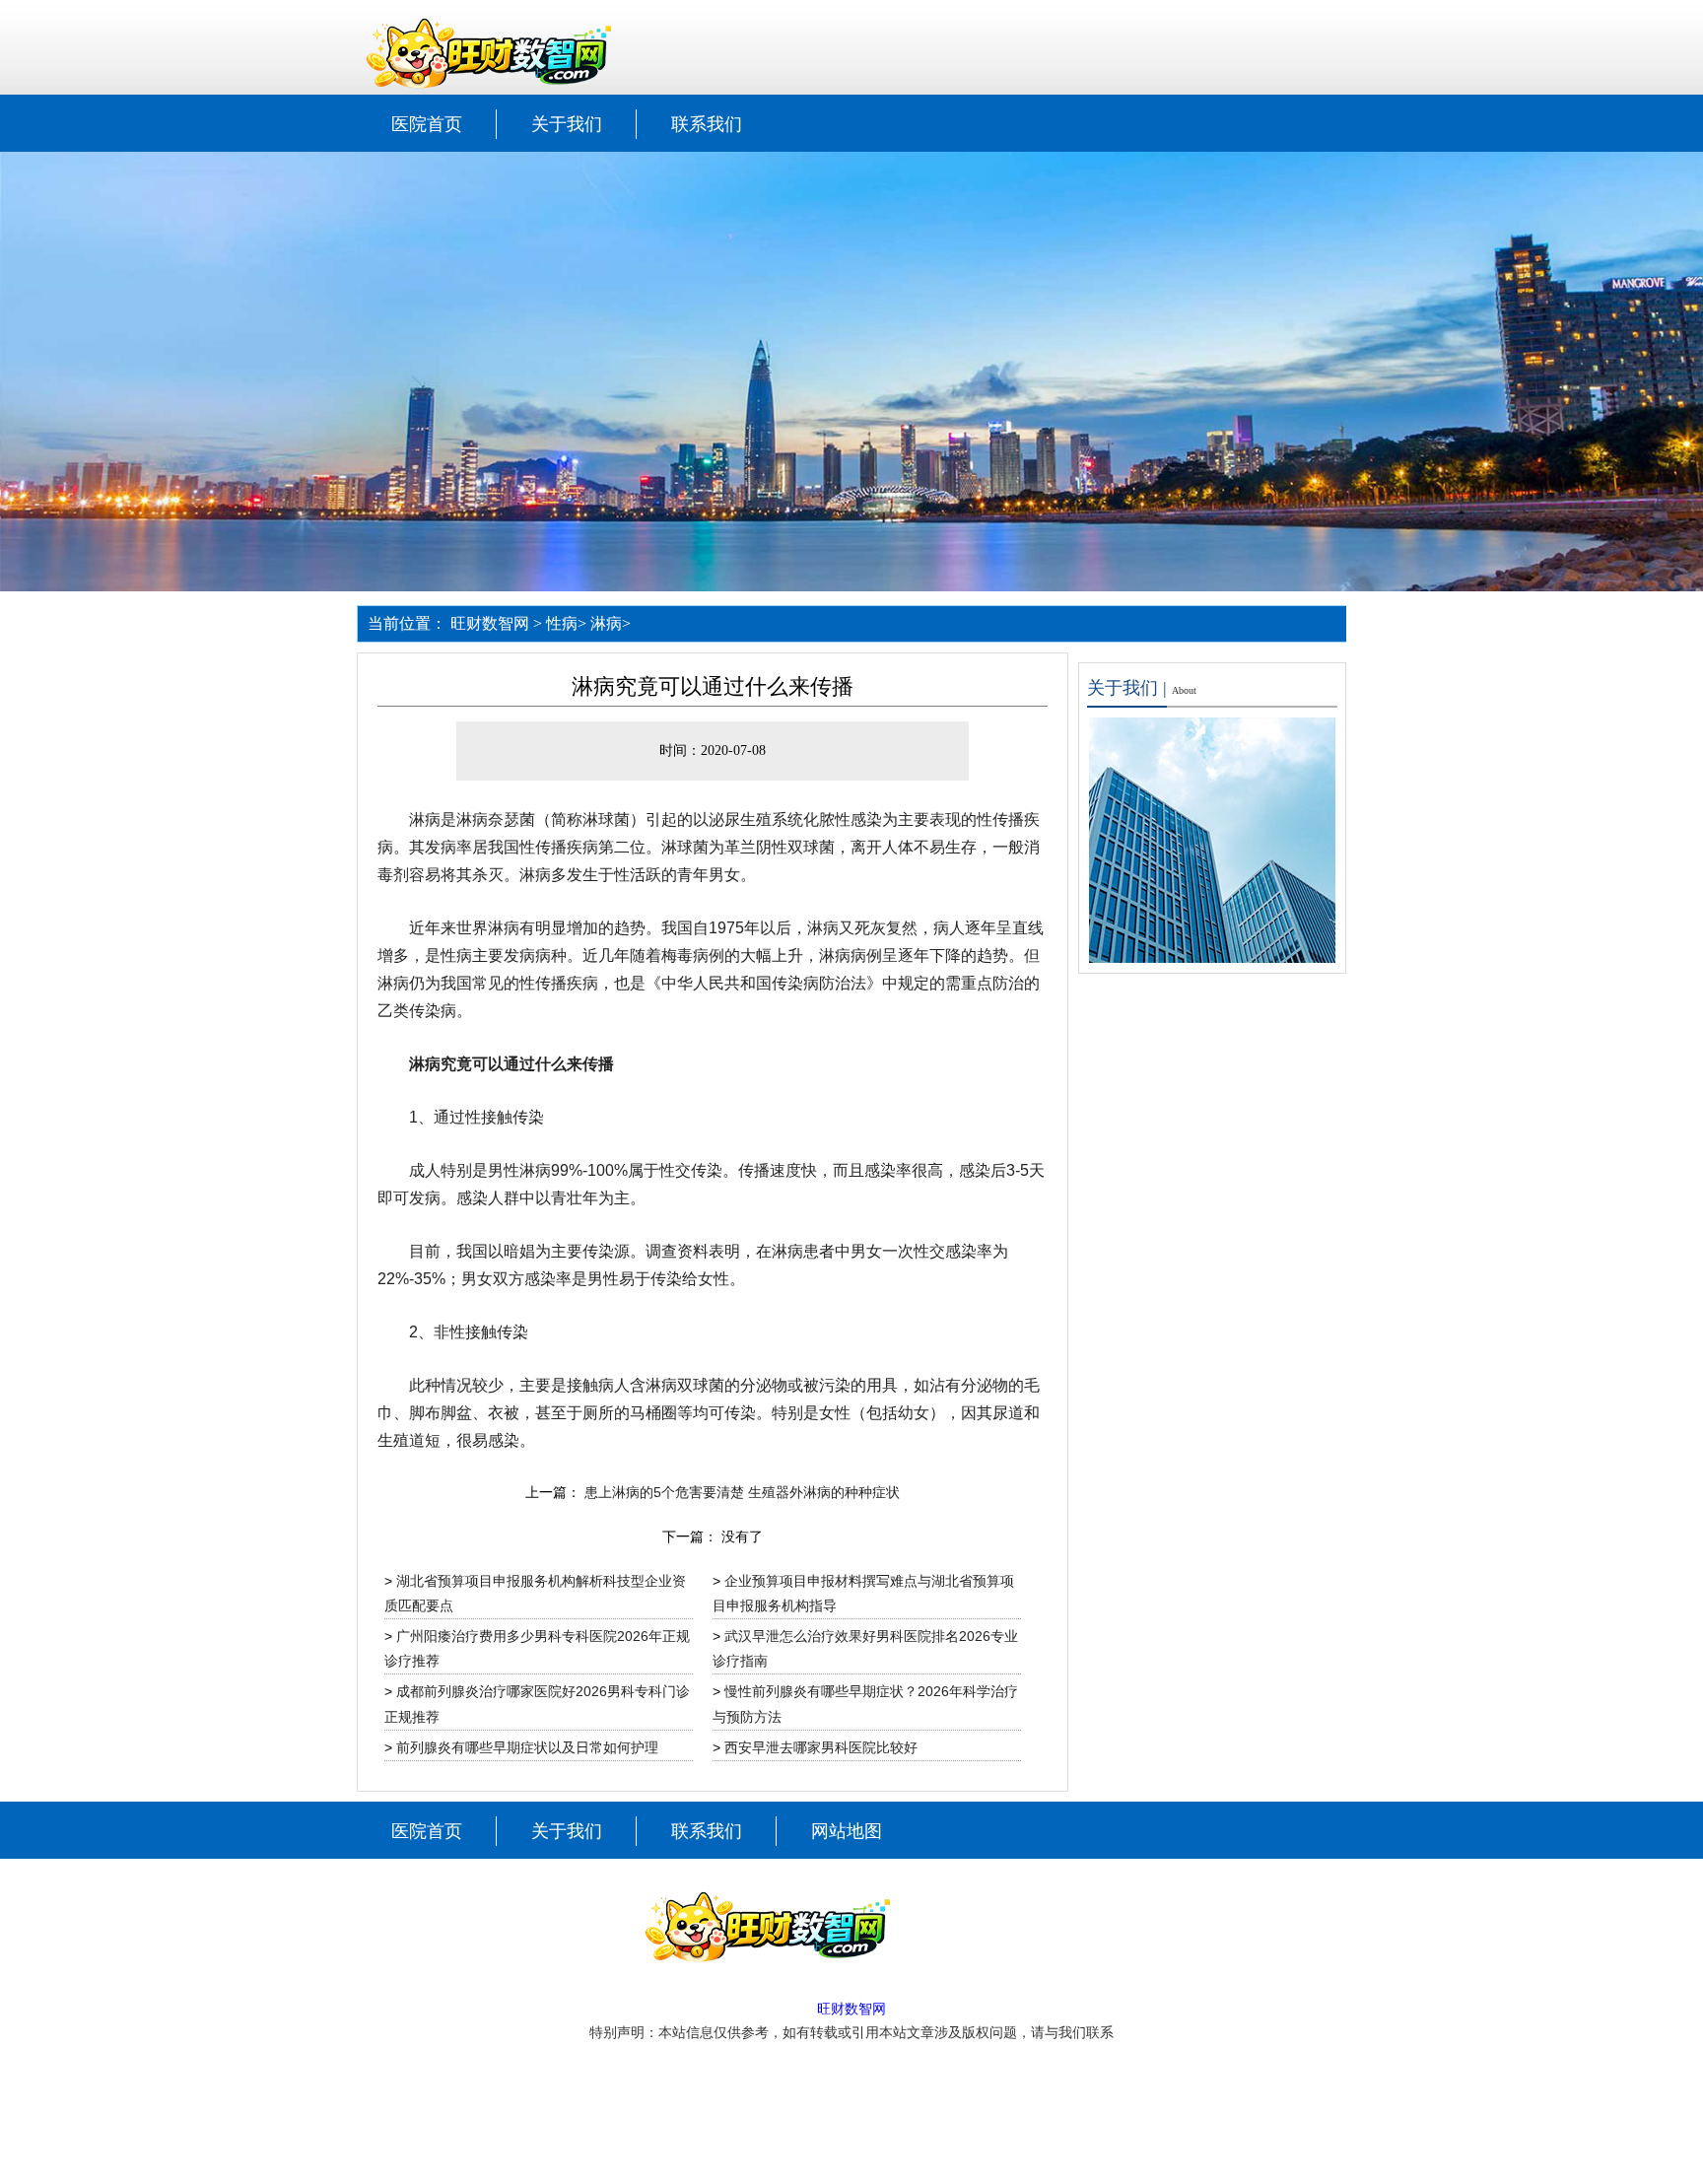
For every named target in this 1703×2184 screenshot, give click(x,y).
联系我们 (707, 124)
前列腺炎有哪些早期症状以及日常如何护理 (527, 1747)
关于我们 (567, 124)
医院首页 (427, 124)
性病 (562, 623)
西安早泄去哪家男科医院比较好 (821, 1747)
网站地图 (847, 1831)
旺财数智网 (490, 623)
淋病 (606, 623)
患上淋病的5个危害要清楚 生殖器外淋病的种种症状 (742, 1492)
